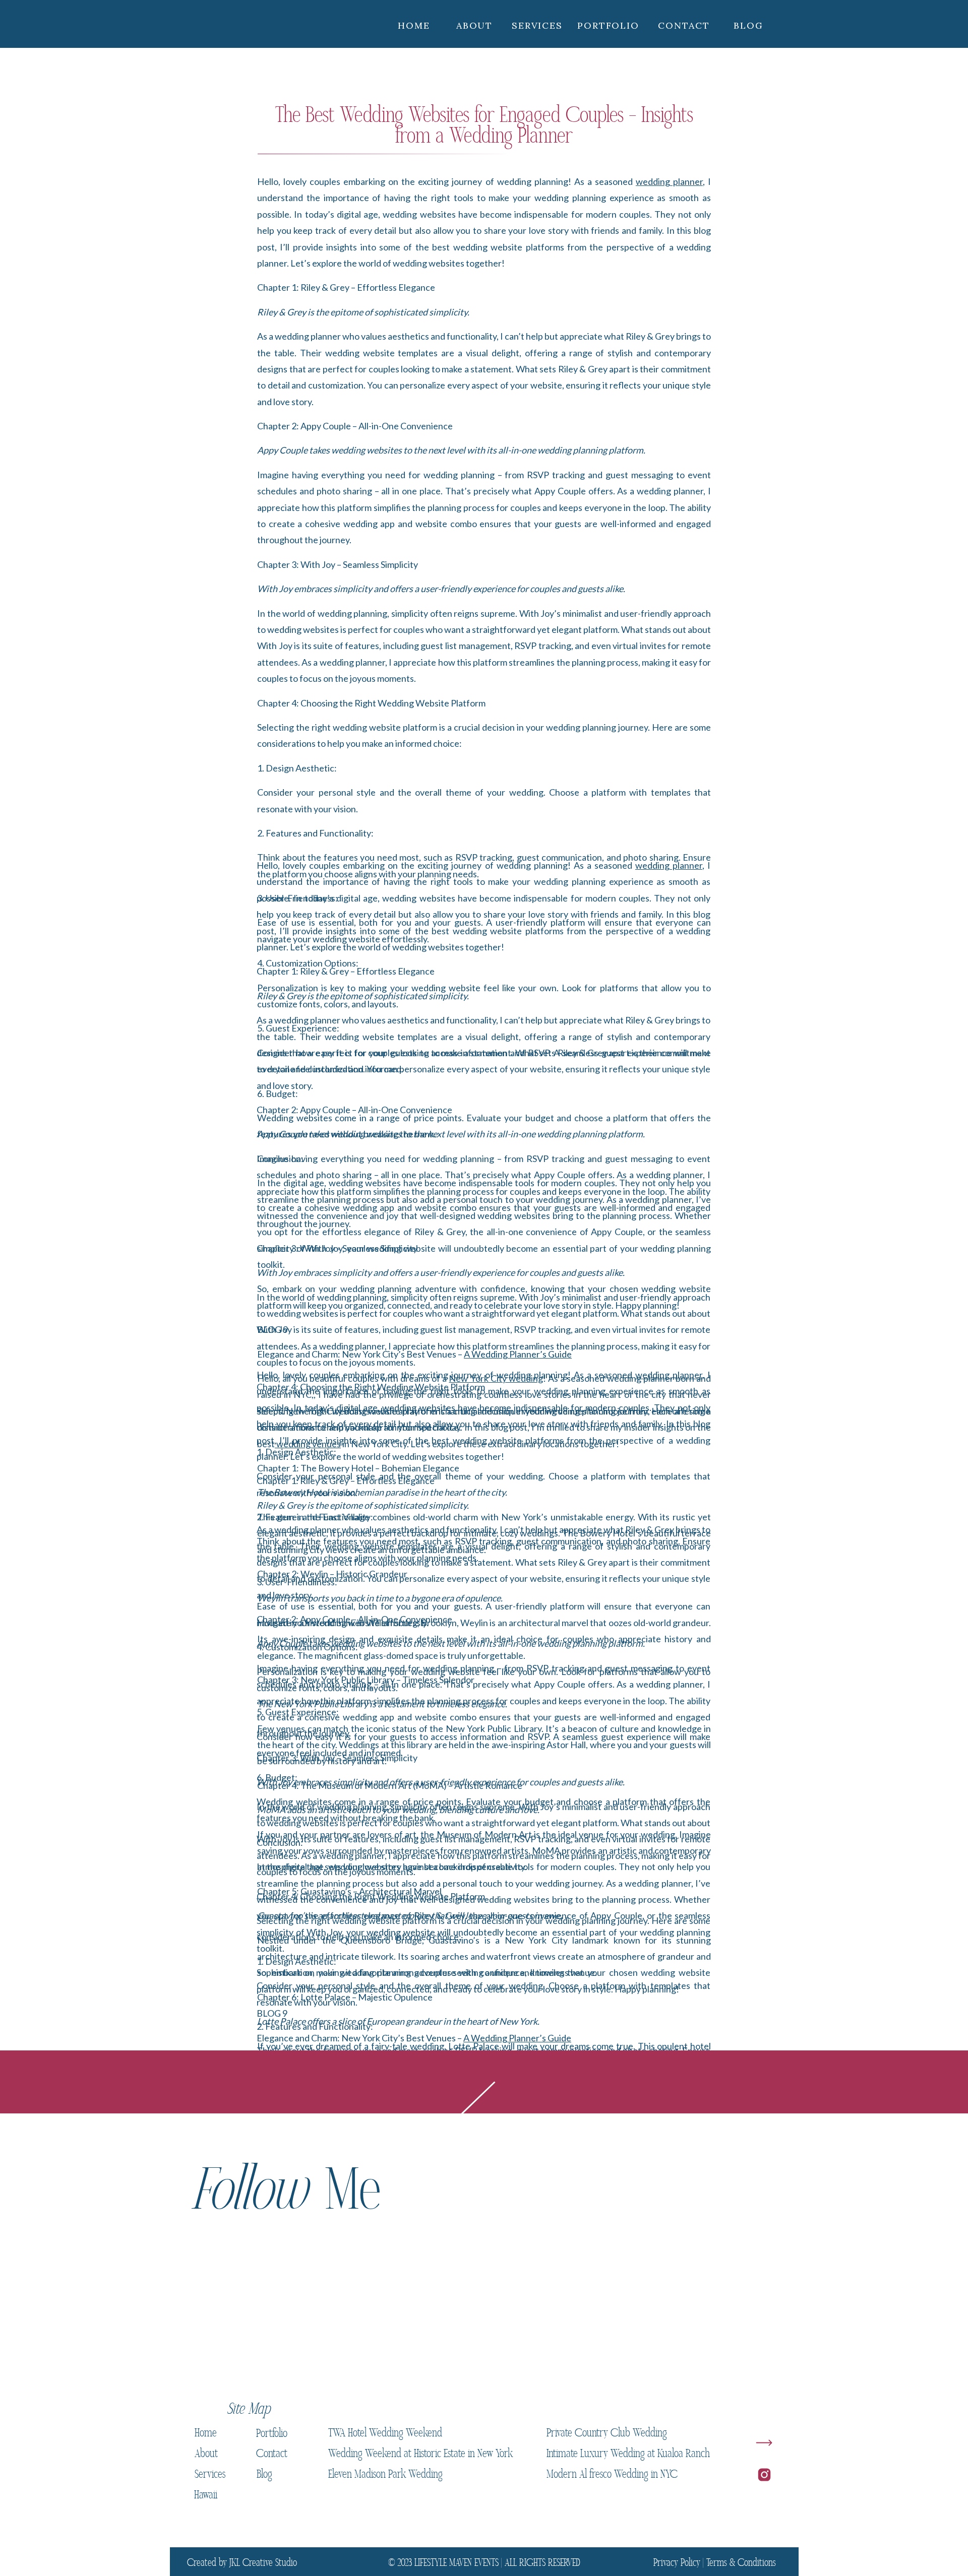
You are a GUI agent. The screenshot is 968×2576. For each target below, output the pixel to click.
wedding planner (669, 181)
